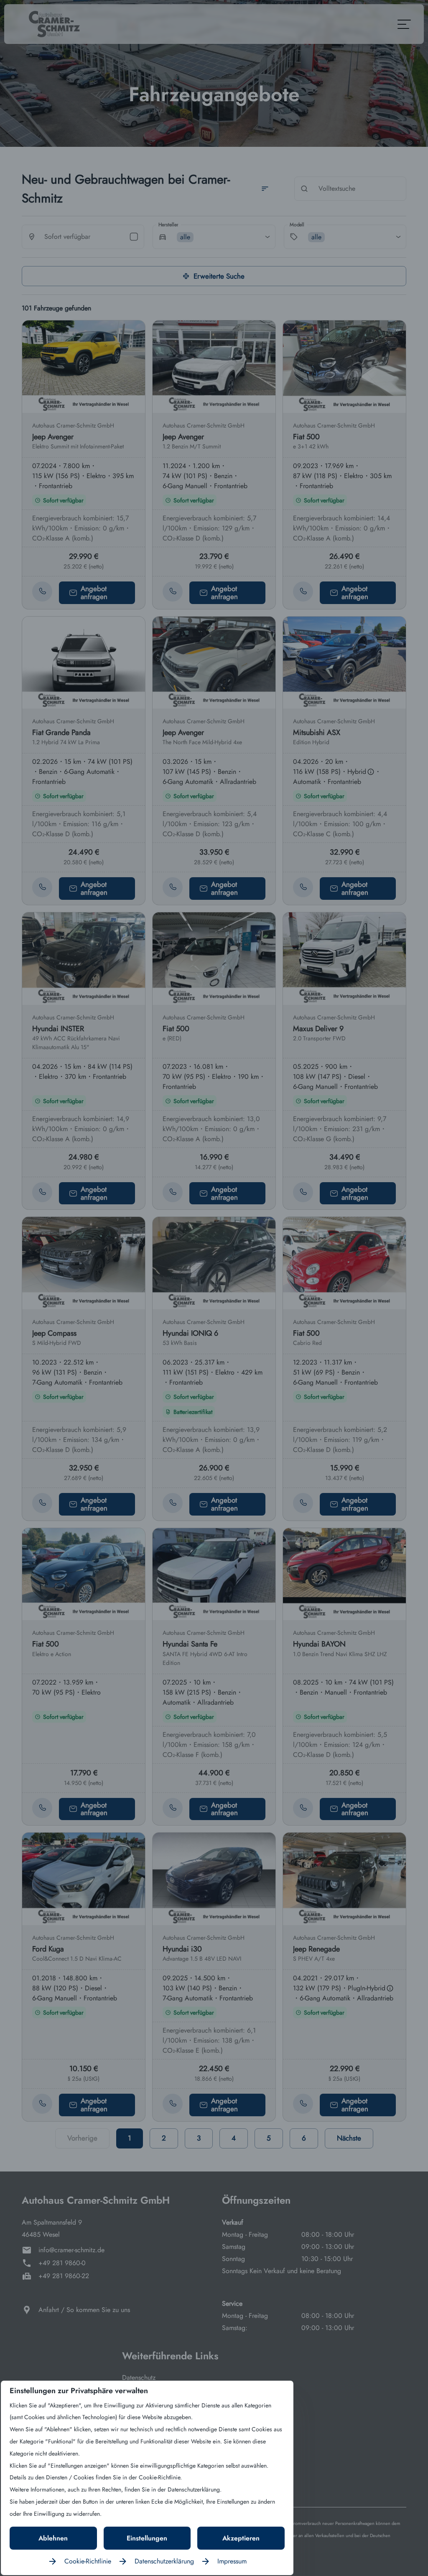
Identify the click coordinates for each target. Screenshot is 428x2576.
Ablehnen (53, 2538)
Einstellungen (147, 2538)
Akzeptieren (241, 2538)
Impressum (232, 2561)
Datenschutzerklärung (164, 2561)
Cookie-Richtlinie (88, 2561)
